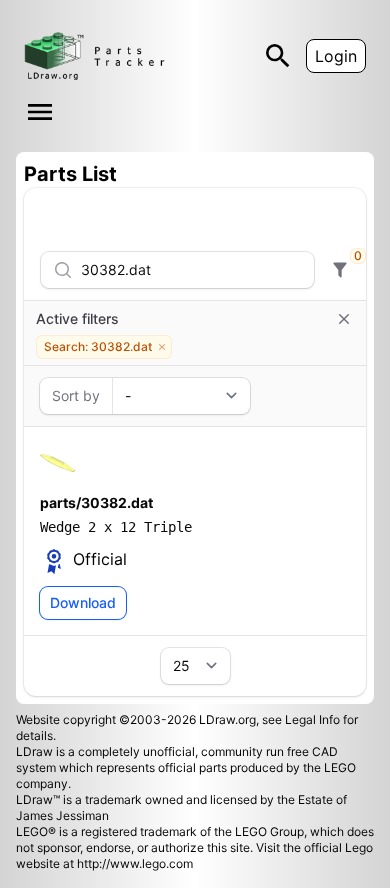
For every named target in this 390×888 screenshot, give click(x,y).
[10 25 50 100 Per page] (195, 666)
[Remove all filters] (344, 319)
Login (336, 56)
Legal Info (312, 719)
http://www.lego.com (135, 863)
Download (83, 602)
